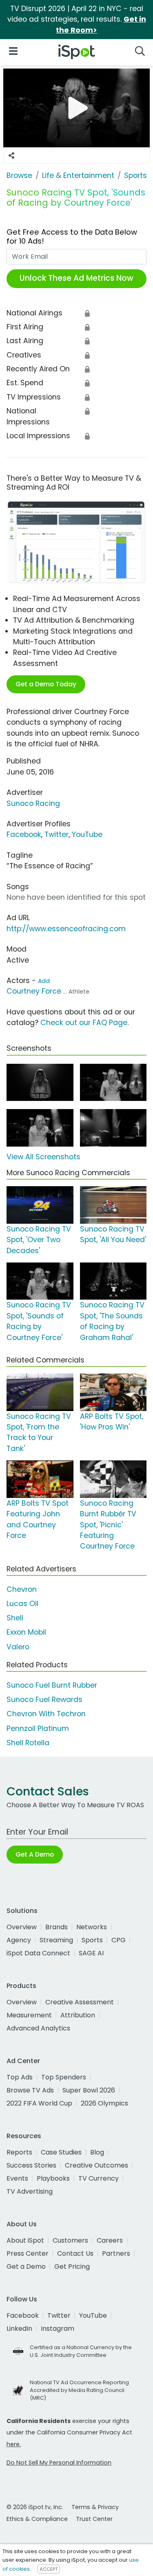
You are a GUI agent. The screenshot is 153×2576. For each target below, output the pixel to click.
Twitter (57, 834)
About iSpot (25, 2240)
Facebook (24, 834)
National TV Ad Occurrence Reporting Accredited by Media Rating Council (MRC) (79, 2390)
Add (44, 981)
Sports (92, 1940)
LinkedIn (19, 2329)
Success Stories (31, 2165)
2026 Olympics (104, 2103)
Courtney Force (34, 991)
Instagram (58, 2329)
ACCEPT (49, 2569)
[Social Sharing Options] (11, 155)
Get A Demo (35, 1854)
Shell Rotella (28, 1743)
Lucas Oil (22, 1604)
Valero (18, 1647)
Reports (19, 2152)
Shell (15, 1618)
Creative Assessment (80, 2002)
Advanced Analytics (38, 2028)
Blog (97, 2152)
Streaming (56, 1940)
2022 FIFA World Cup (39, 2103)
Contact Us (75, 2253)
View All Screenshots (43, 1157)
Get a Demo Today (46, 684)
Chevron (22, 1589)
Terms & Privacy (95, 2507)
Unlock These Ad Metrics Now (76, 278)
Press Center (28, 2253)
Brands (57, 1927)
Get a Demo (26, 2266)
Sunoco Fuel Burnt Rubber (52, 1685)
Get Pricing (72, 2266)
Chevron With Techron (46, 1714)
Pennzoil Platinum (38, 1728)
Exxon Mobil (26, 1632)
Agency (19, 1940)
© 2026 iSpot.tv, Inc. (35, 2507)
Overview (22, 1927)
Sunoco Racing (33, 803)
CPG (119, 1940)
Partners (116, 2253)
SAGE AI (91, 1953)
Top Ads (20, 2077)
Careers (110, 2240)
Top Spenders (64, 2077)
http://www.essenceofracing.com (66, 929)
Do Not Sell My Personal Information (59, 2463)
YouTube (87, 834)
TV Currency (99, 2178)
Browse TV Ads (30, 2090)
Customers (70, 2240)
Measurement (29, 2015)
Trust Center (94, 2519)
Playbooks (53, 2178)
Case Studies (61, 2152)
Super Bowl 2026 (89, 2090)
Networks (92, 1927)
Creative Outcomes (96, 2165)
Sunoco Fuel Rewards (44, 1700)
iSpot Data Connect (38, 1953)
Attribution (78, 2015)
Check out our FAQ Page (84, 1023)
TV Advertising (30, 2191)
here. (14, 2444)
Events (17, 2178)
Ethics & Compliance (37, 2519)
